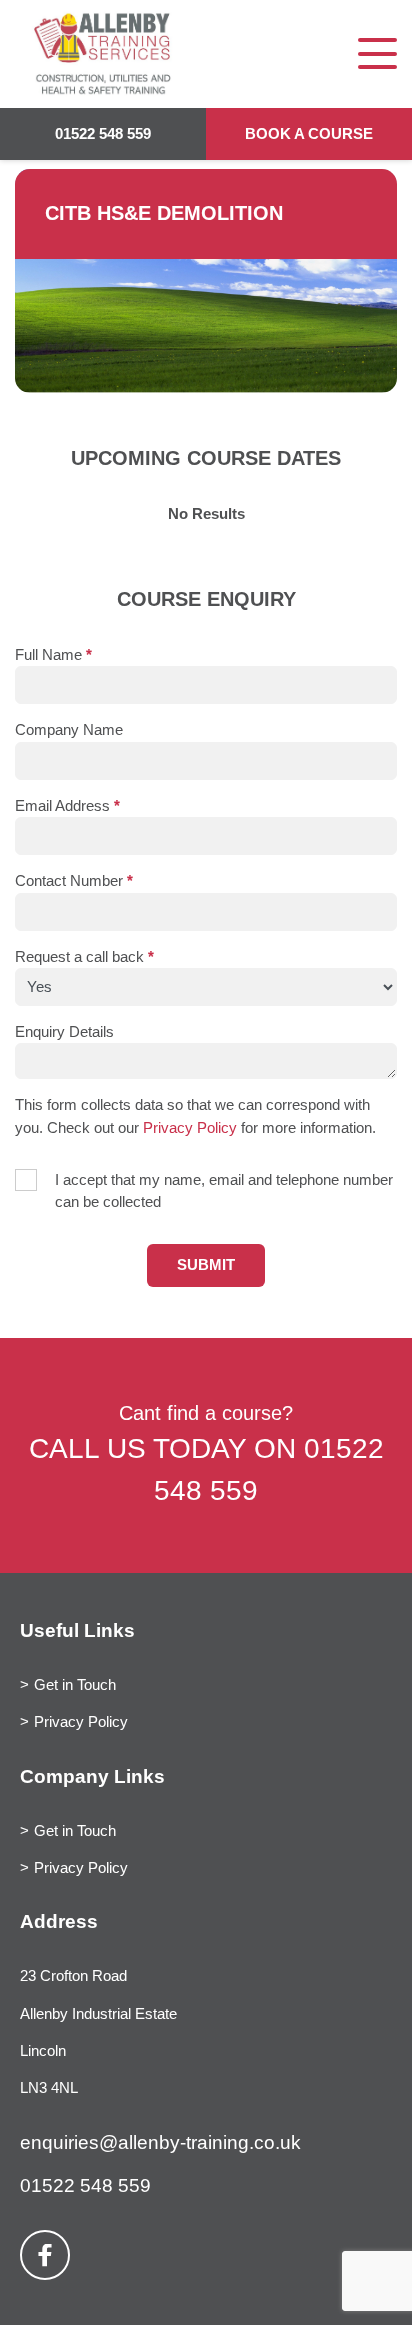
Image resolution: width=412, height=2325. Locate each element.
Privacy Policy (190, 1128)
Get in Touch (75, 1685)
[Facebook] (45, 2255)
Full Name (53, 655)
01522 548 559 (103, 134)
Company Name (69, 730)
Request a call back (84, 957)
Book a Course (309, 134)
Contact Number (74, 881)
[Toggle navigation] (377, 53)
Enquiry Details (64, 1032)
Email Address (67, 806)
